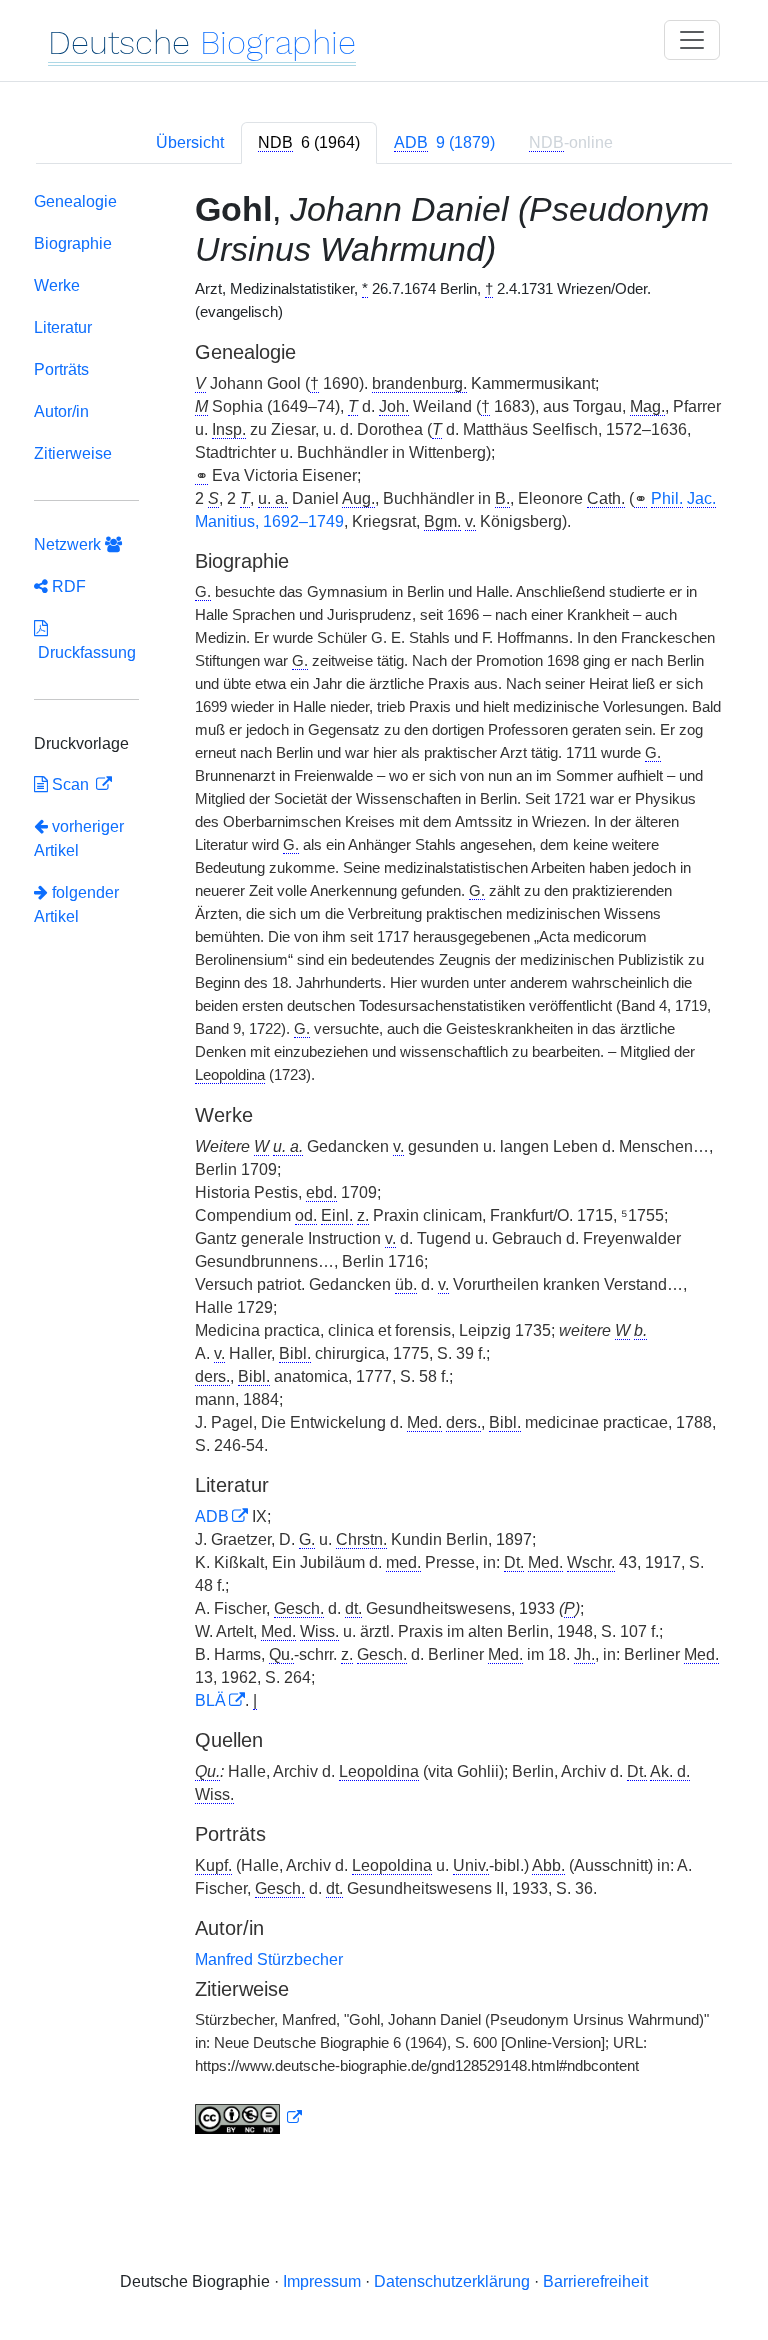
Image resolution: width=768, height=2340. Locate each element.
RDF (67, 586)
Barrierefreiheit (595, 2281)
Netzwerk (69, 544)
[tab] (309, 143)
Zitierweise (73, 453)
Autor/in (61, 411)
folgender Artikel (76, 904)
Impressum (322, 2281)
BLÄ (210, 1700)
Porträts (61, 369)
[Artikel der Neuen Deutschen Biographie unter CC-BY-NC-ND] (249, 2118)
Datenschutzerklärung (452, 2281)
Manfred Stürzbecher (269, 1959)
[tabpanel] (384, 1167)
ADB (212, 1516)
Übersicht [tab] (190, 142)
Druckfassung (85, 652)
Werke (57, 285)
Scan (70, 784)
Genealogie (75, 201)
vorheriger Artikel (79, 838)
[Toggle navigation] (692, 40)
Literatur (63, 327)
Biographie (73, 243)
